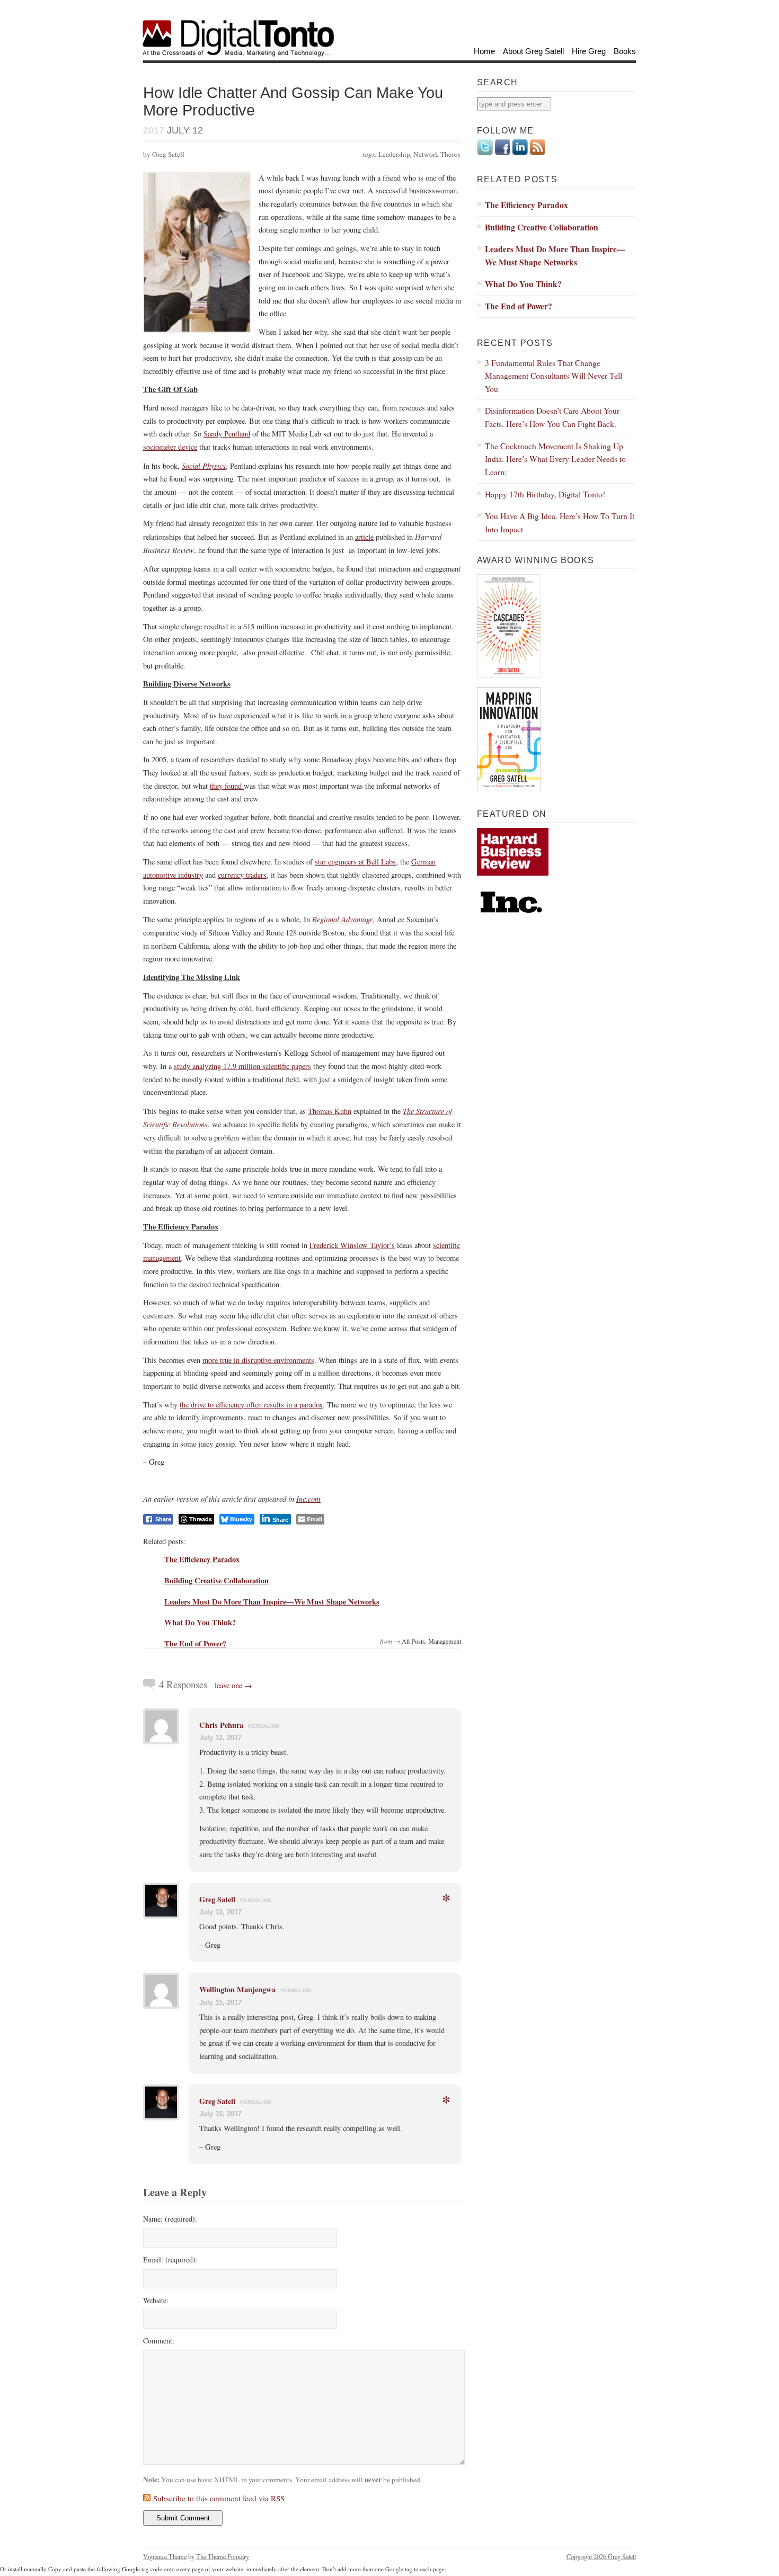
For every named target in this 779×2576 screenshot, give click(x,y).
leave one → (233, 1685)
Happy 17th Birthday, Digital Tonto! (545, 494)
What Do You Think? (200, 1622)
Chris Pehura (221, 1725)
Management (445, 1641)
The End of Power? (195, 1643)
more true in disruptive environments (258, 1360)
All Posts (413, 1641)
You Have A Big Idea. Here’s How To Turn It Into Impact (560, 522)
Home (484, 51)
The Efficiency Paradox (202, 1559)
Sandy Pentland (227, 434)
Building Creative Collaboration (216, 1580)
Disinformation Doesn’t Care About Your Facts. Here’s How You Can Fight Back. (552, 417)
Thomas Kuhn (330, 1111)
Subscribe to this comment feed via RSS (219, 2498)
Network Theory (437, 154)
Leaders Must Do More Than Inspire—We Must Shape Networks (272, 1602)
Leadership (394, 154)
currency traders (242, 875)
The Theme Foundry (223, 2556)
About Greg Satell (533, 51)
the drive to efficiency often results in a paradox (251, 1405)
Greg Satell (217, 1899)
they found (227, 786)
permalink (264, 1726)
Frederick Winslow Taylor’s (352, 1245)
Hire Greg (589, 51)
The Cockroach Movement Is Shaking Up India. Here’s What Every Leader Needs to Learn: (555, 459)
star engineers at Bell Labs (355, 862)
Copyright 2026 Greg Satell (601, 2556)
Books (625, 51)
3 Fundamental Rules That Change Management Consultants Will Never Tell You (554, 376)
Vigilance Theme (165, 2556)
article (364, 537)
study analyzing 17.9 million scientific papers (242, 1066)
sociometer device (170, 447)
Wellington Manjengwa (237, 1989)
